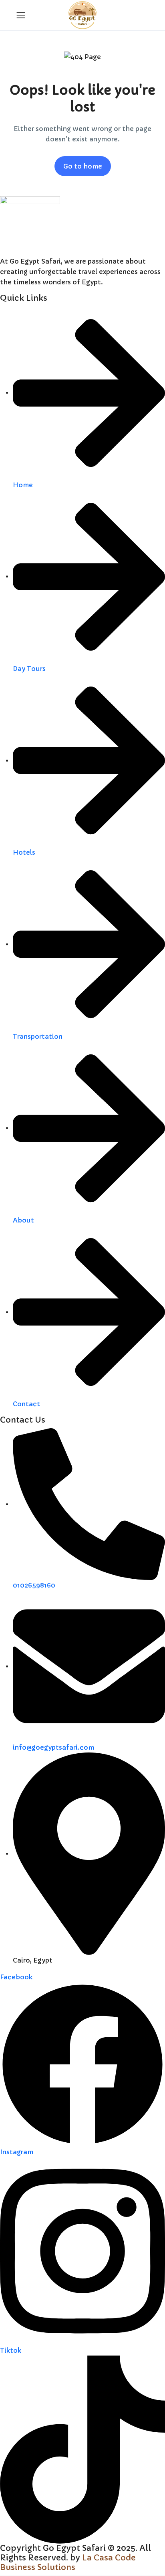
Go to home (83, 166)
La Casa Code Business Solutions (68, 2563)
